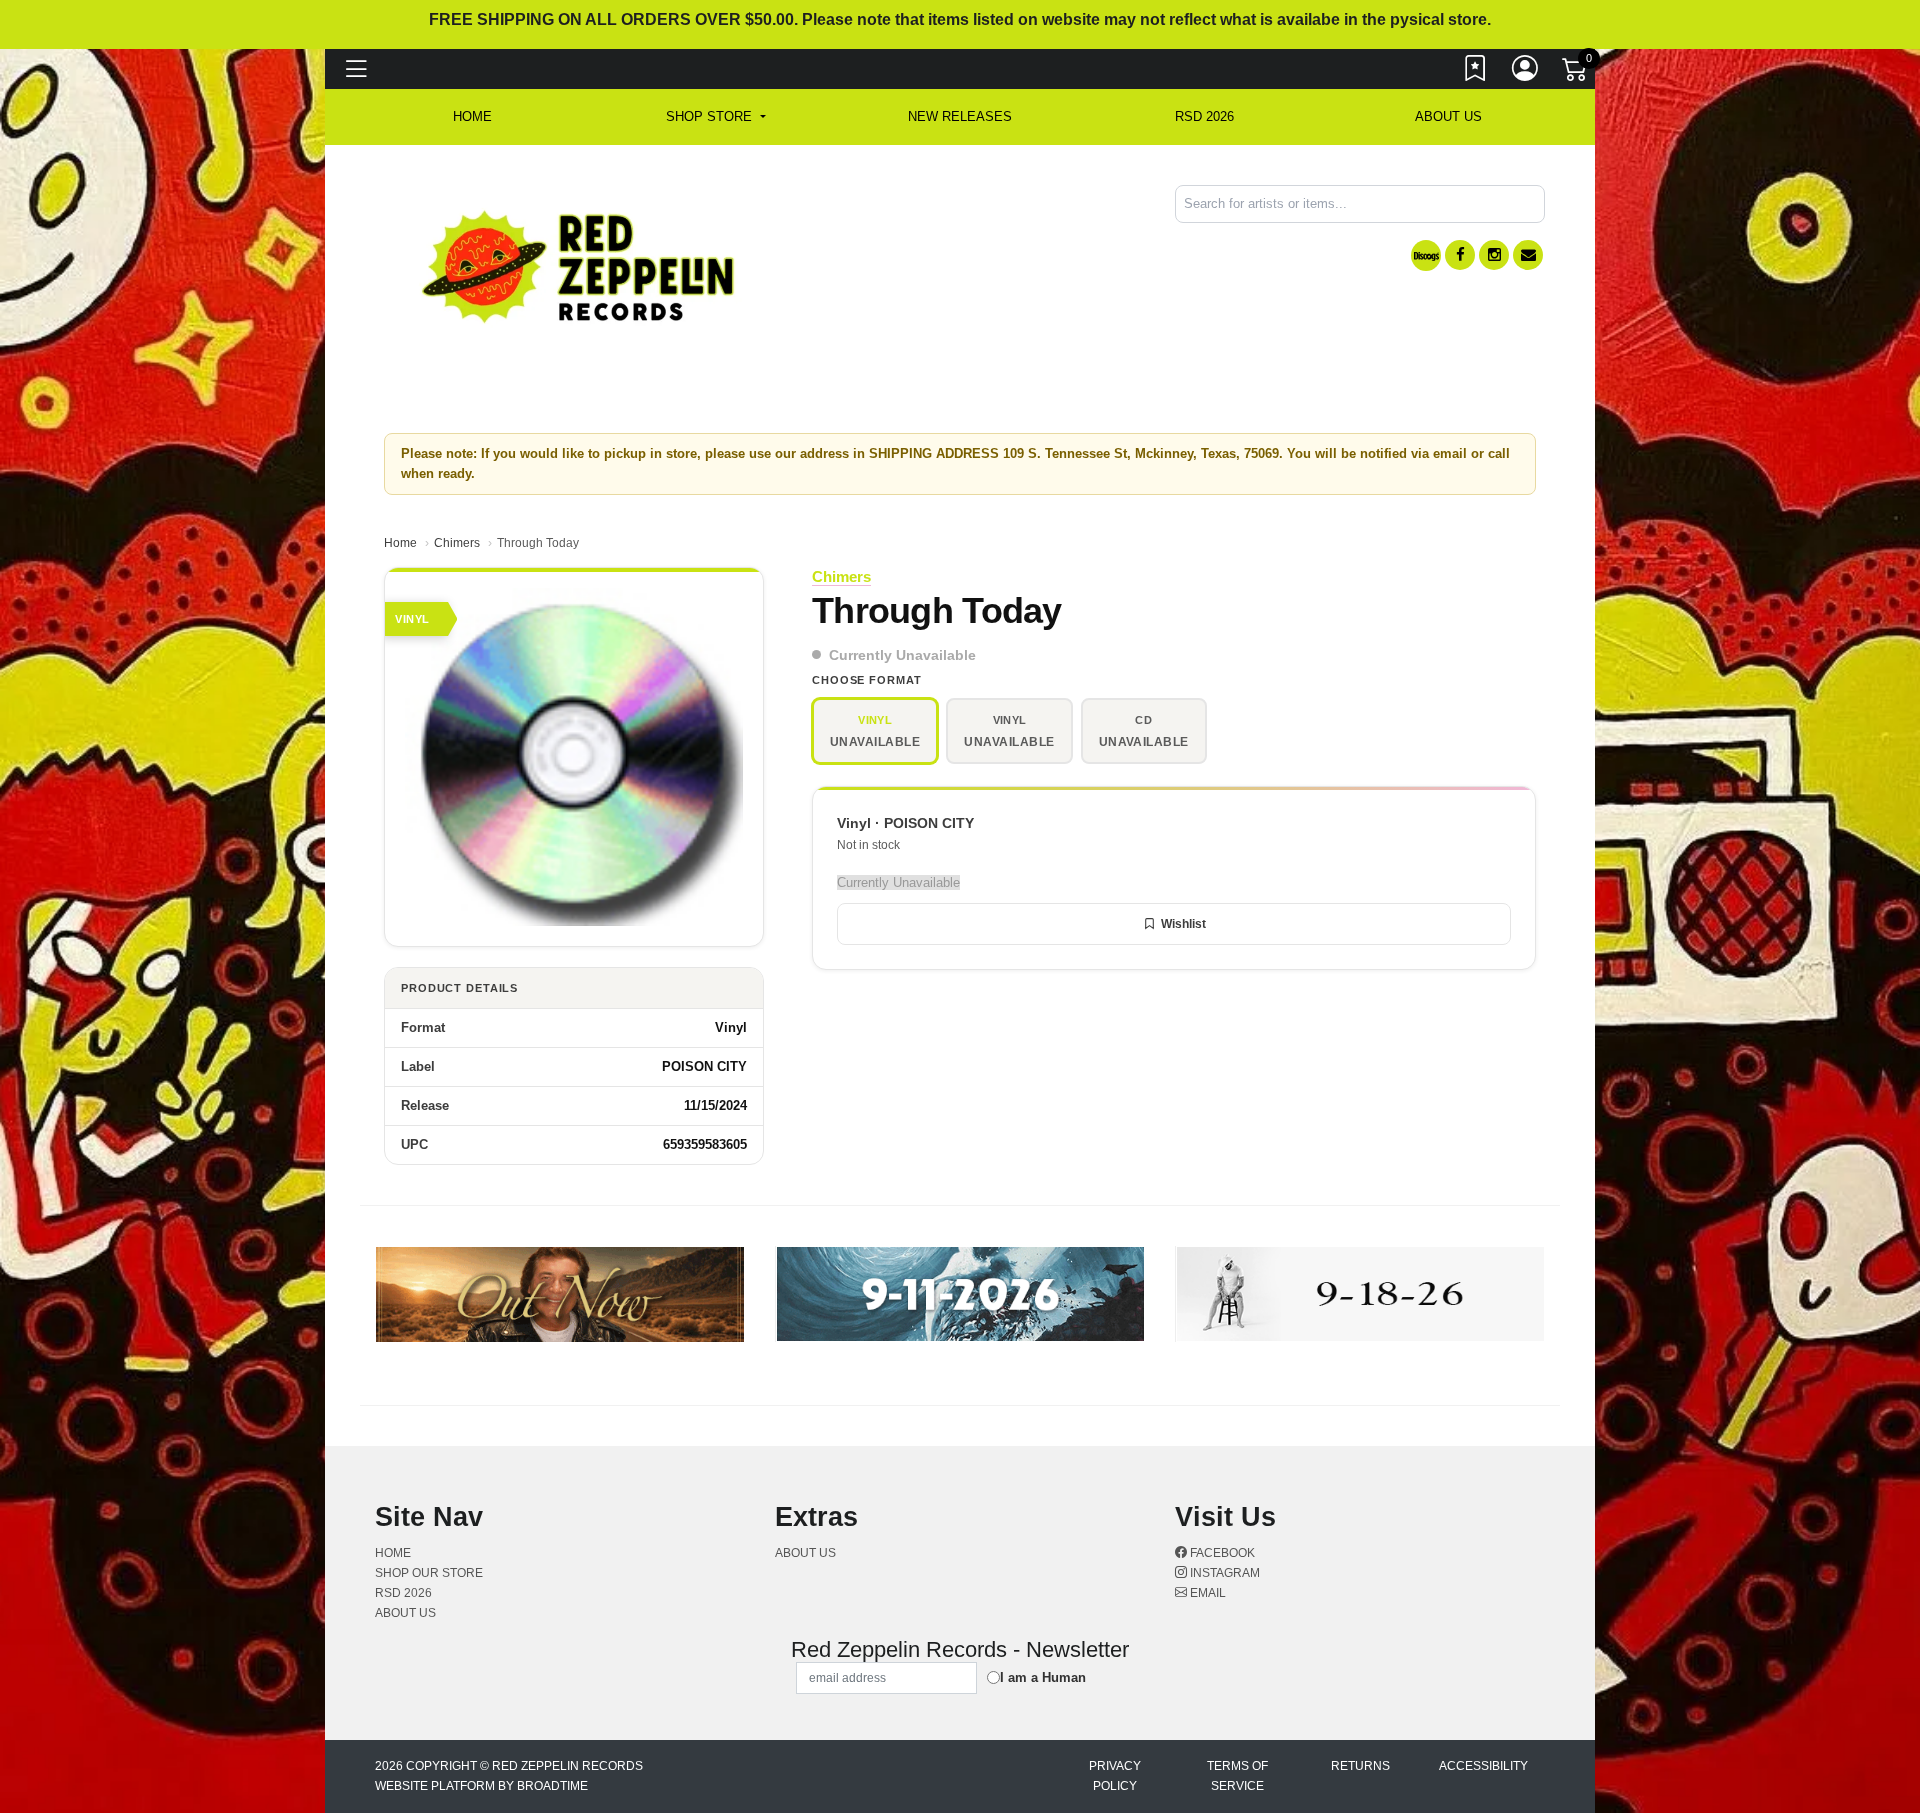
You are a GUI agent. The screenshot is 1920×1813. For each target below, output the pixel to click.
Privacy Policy (1115, 1776)
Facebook (1221, 1553)
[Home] (579, 265)
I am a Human (1043, 1677)
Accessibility (1483, 1766)
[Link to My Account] (1526, 73)
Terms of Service (1237, 1776)
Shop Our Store (429, 1573)
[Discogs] (1426, 255)
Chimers (457, 543)
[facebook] (1460, 255)
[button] (715, 117)
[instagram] (1494, 255)
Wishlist (1183, 924)
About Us (1448, 116)
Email (1206, 1593)
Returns (1360, 1766)
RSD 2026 (1204, 116)
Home (400, 543)
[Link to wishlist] (1476, 73)
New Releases (960, 116)
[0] (1576, 74)
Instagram (1223, 1573)
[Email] (1528, 255)
